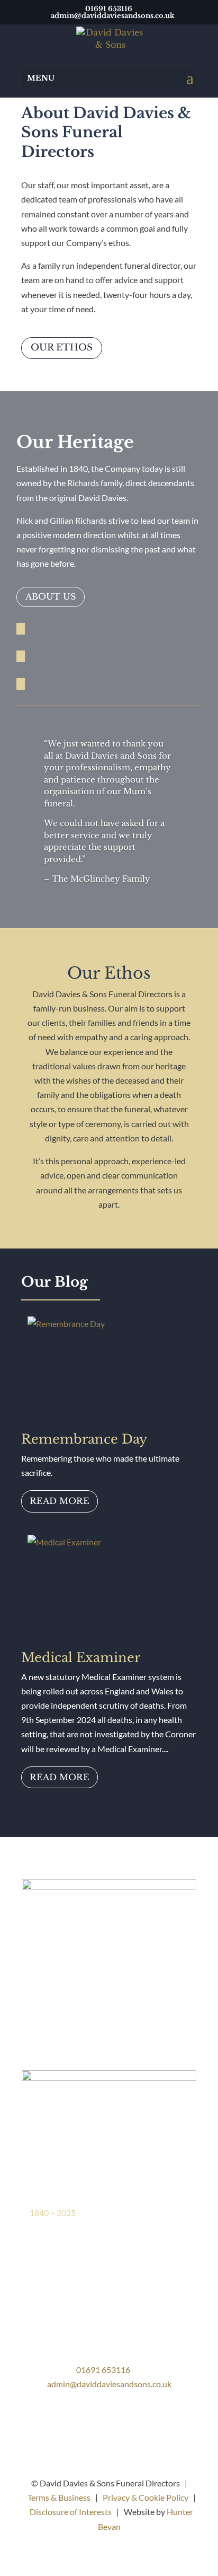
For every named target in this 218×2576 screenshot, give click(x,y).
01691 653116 (103, 2370)
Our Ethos (62, 348)
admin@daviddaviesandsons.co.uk (109, 2384)
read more (60, 1501)
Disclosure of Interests (71, 2512)
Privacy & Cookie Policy (146, 2497)
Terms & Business (59, 2497)
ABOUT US (51, 596)
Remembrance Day (84, 1439)
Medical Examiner (81, 1658)
